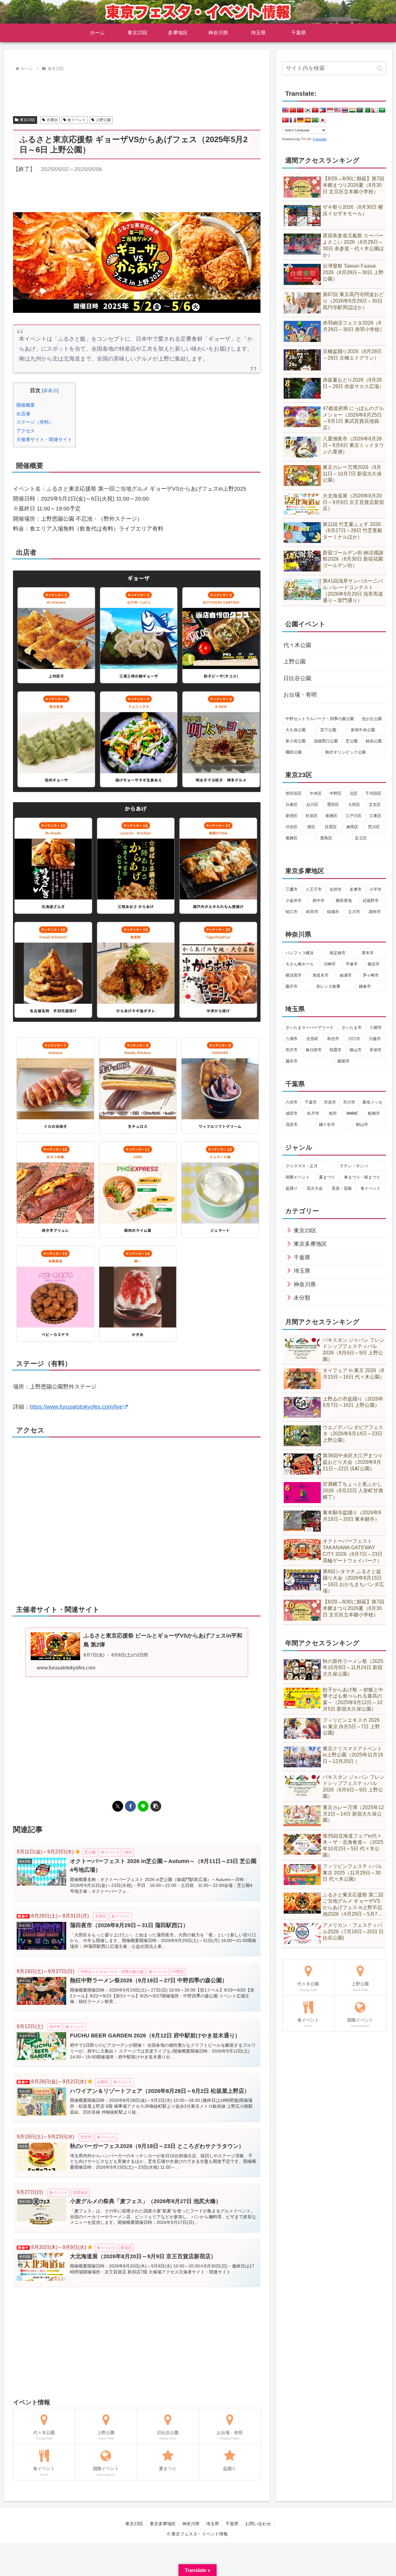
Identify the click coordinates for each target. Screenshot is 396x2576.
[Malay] (338, 110)
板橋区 (331, 816)
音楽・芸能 (342, 1188)
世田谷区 (294, 793)
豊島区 (326, 838)
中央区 (316, 793)
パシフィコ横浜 (300, 953)
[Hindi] (352, 110)
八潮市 (292, 1039)
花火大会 (315, 1188)
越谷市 (292, 1061)
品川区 (312, 805)
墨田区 (333, 805)
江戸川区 (354, 816)
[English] (286, 110)
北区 (354, 793)
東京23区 (28, 120)
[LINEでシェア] (143, 1806)
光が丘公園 (372, 719)
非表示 (50, 390)
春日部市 (314, 1050)
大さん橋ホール (300, 964)
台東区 (52, 120)
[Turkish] (286, 120)
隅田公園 (294, 752)
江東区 (375, 816)
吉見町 (312, 1039)
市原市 (330, 1102)
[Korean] (308, 110)
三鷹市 (292, 889)
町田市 (312, 912)
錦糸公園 (374, 741)
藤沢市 (292, 986)
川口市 (354, 1039)
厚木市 (368, 953)
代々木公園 (297, 645)
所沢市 (292, 1050)
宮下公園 (328, 730)
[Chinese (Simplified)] (293, 110)
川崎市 (330, 964)
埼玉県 (213, 2524)
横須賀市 (294, 975)
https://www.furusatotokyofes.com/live (76, 1407)
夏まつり (327, 1177)
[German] (300, 120)
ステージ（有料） (35, 422)
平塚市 (352, 964)
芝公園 (352, 741)
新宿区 (292, 816)
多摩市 (356, 889)
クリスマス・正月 (302, 1166)
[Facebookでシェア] (130, 1806)
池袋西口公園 (326, 741)
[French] (293, 120)
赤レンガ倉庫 (328, 986)
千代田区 (373, 793)
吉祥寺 (336, 889)
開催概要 (26, 405)
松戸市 (313, 1113)
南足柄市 (338, 953)
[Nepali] (375, 110)
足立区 (361, 838)
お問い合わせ (258, 2524)
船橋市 (374, 1113)
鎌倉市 (365, 986)
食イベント (77, 120)
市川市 (349, 1102)
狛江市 (292, 912)
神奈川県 (191, 2524)
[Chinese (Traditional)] (300, 110)
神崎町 (352, 1113)
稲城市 (333, 912)
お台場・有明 (300, 695)
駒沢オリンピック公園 (346, 752)
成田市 (292, 1113)
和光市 (333, 1039)
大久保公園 (296, 730)
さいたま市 (352, 1028)
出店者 (23, 414)
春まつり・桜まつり (362, 1177)
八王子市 (314, 889)
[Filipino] (323, 110)
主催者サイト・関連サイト (44, 439)
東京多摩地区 (163, 2524)
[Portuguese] (315, 120)
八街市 (292, 1102)
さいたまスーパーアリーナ (310, 1028)
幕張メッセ (372, 1102)
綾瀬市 (346, 975)
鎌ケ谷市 (327, 1124)
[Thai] (345, 110)
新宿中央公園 (363, 730)
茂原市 (292, 1124)
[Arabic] (382, 110)
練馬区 (352, 827)
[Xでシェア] (118, 1806)
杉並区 (312, 816)
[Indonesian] (330, 110)
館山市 (362, 1124)
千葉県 (232, 2524)
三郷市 (376, 1028)
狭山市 (356, 1050)
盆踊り (292, 1188)
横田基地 (344, 901)
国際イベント (298, 1177)
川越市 (375, 1039)
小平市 (375, 889)
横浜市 (374, 964)
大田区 (354, 805)
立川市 (354, 912)
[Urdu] (367, 110)
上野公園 (103, 120)
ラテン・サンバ (354, 1166)
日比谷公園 (297, 678)
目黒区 (331, 827)
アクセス (26, 431)
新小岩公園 (296, 741)
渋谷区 (292, 827)
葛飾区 (292, 838)
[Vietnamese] (315, 110)
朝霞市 (336, 1050)
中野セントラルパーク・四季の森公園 (320, 719)
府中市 (319, 901)
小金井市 (294, 901)
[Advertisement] (137, 90)
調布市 (375, 912)
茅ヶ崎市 (371, 975)
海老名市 (321, 975)
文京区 (375, 805)
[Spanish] (308, 120)
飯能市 (344, 1061)
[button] (156, 1806)
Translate (320, 139)
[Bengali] (360, 110)
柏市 (333, 1113)
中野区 (336, 793)
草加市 (375, 1050)
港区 (311, 827)
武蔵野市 (371, 901)
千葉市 (311, 1102)
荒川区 (374, 827)
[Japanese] (323, 120)
